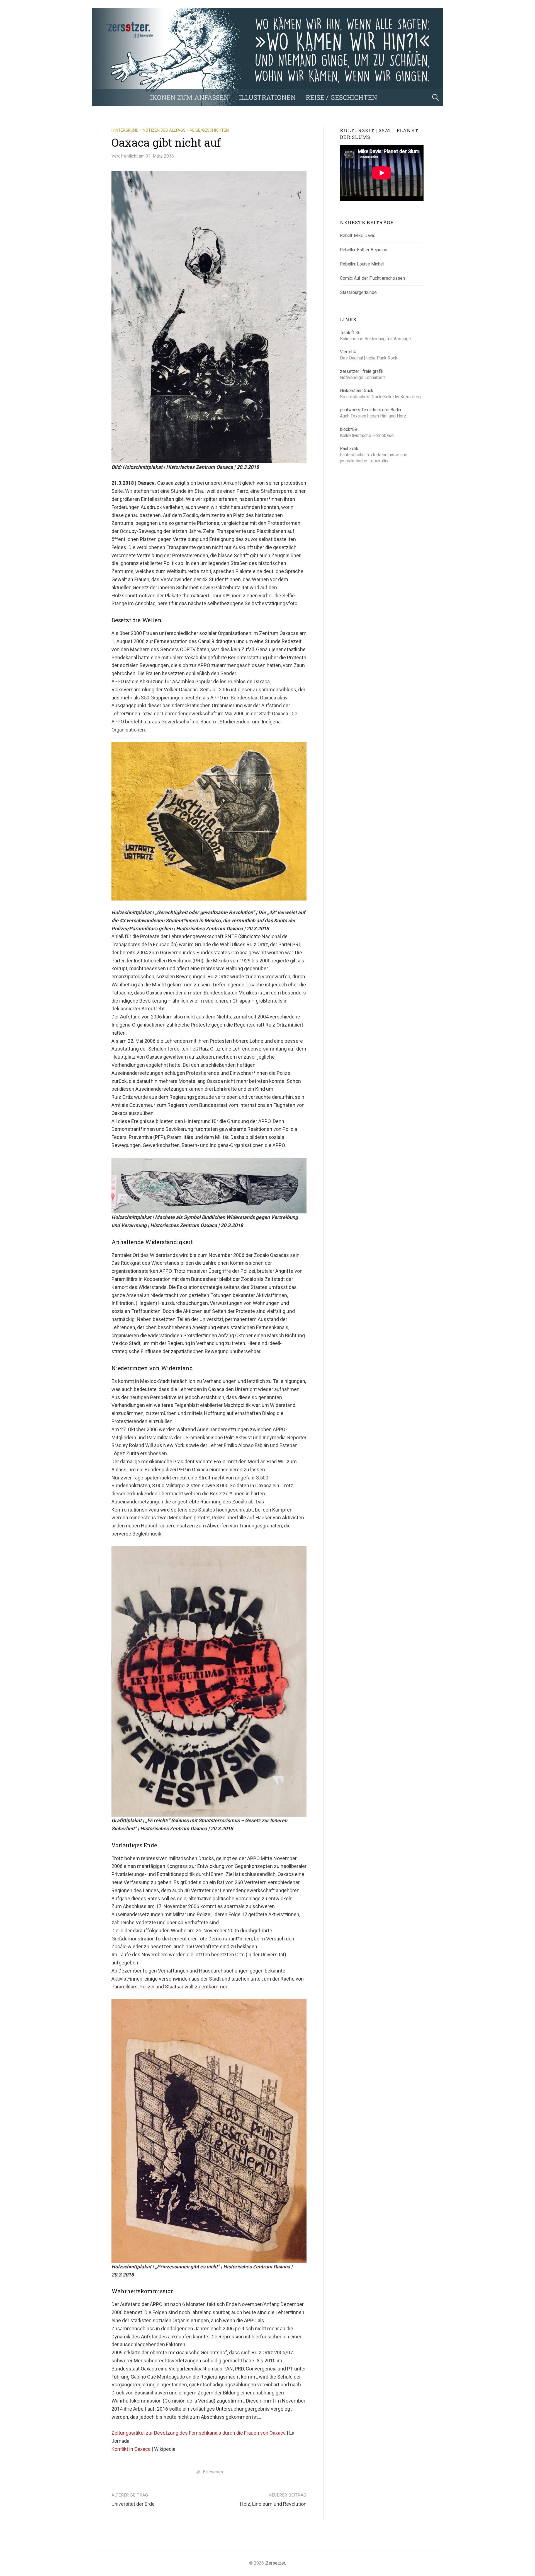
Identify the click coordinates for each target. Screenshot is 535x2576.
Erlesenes (213, 2472)
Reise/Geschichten (209, 130)
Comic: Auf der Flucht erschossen (372, 278)
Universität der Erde (133, 2504)
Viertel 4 (348, 352)
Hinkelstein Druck (357, 391)
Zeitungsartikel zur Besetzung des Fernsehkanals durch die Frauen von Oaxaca (199, 2433)
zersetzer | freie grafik (362, 371)
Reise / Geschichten (341, 97)
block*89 (349, 429)
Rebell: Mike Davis (358, 236)
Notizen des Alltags (164, 130)
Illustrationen (267, 97)
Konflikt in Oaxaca (131, 2449)
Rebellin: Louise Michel (362, 264)
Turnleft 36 (350, 333)
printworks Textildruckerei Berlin (370, 410)
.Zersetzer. (275, 2563)
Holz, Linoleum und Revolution (273, 2504)
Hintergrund (125, 130)
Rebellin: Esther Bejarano (364, 250)
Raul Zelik (349, 449)
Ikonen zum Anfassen (189, 97)
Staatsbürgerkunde (358, 292)
